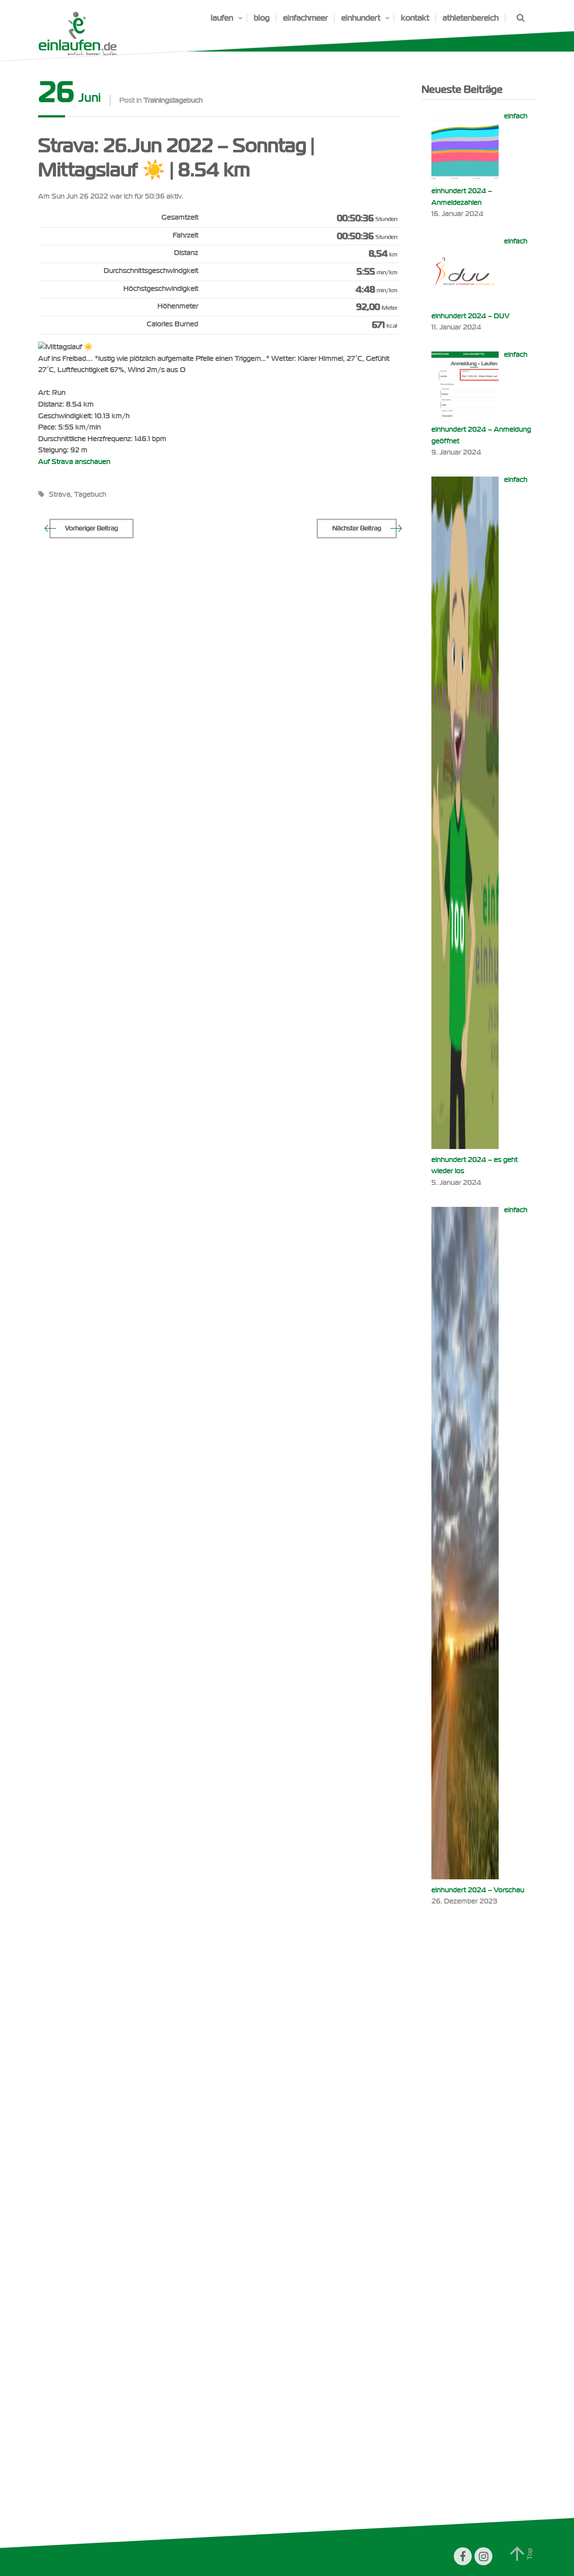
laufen (222, 18)
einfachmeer (305, 18)
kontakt (415, 18)
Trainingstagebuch (173, 100)
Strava (60, 494)
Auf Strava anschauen (74, 462)
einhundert (361, 18)
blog (262, 18)
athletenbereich (471, 18)
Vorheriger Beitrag (91, 528)
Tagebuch (90, 494)
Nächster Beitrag (357, 528)
